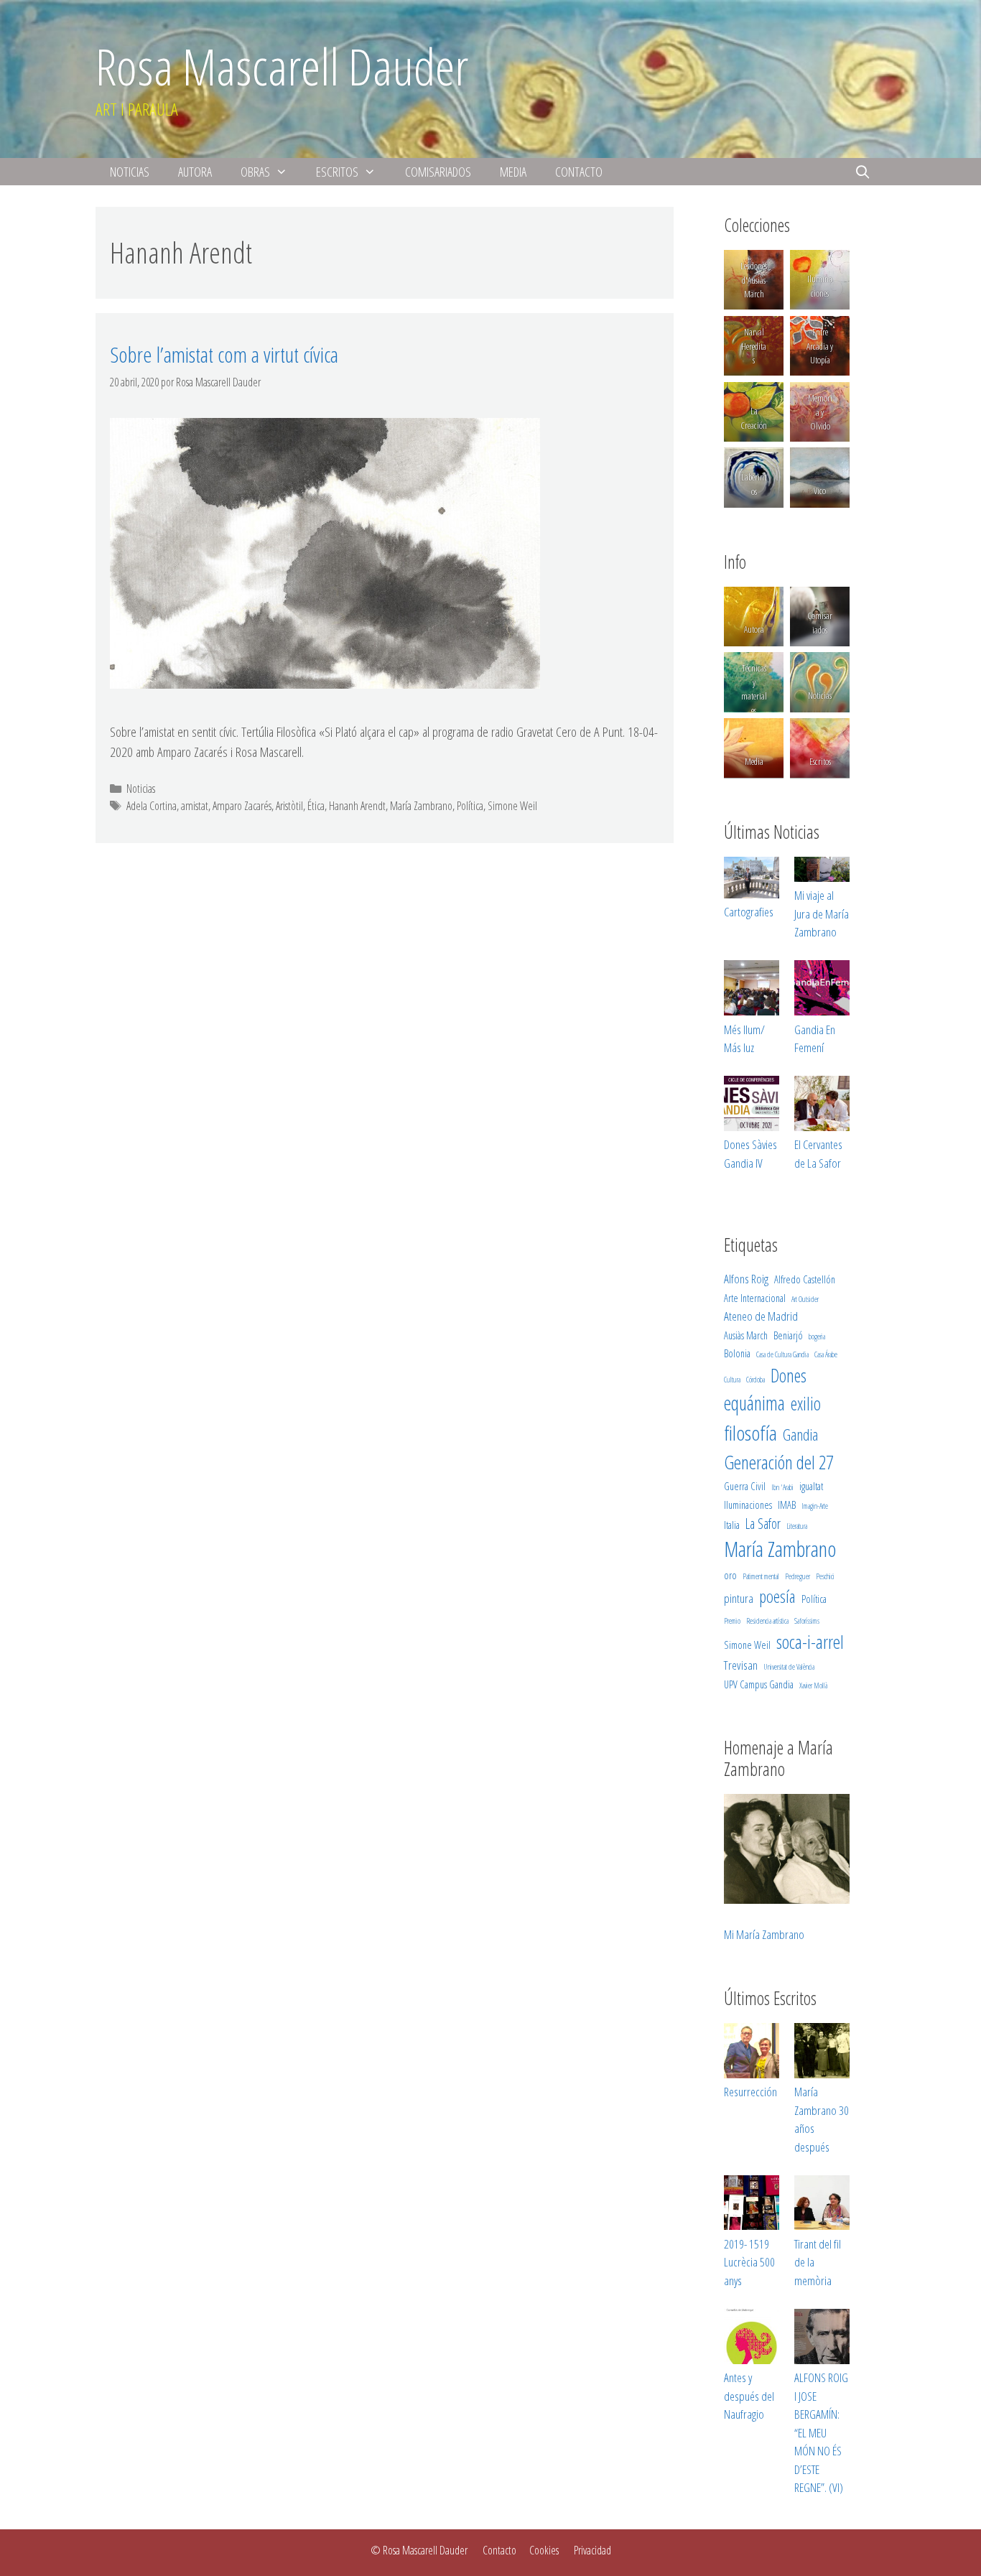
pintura (739, 1598)
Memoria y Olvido (819, 412)
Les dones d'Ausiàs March (754, 280)
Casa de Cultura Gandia (782, 1354)
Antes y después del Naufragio (749, 2396)
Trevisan (741, 1665)
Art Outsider (805, 1299)
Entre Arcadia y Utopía (820, 346)
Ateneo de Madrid (761, 1316)
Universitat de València (789, 1667)
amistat (195, 806)
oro (730, 1575)
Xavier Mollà (813, 1685)
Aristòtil (289, 806)
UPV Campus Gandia (759, 1684)
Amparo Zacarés (242, 806)
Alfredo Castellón (805, 1279)
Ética (316, 806)
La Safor (763, 1524)
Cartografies (749, 912)
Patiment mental (761, 1576)
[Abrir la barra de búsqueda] (863, 172)
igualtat (811, 1486)
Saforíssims (807, 1621)
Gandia (800, 1435)
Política (470, 806)
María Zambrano (421, 806)
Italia (732, 1525)
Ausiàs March (746, 1335)
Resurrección (750, 2092)
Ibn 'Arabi (782, 1487)
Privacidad (592, 2550)
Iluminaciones (820, 286)
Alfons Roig (746, 1279)
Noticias (130, 172)
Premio (732, 1621)
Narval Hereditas (754, 346)
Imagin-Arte (815, 1506)
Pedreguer (798, 1576)
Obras (255, 172)
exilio (806, 1403)
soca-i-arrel (810, 1642)
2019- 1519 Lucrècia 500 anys (749, 2262)
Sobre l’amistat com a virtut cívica (224, 354)
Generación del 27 (778, 1462)
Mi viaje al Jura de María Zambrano (822, 913)
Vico (820, 490)
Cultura (732, 1380)
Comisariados (438, 172)
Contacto (579, 172)
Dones (789, 1375)
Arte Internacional (755, 1298)
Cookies (544, 2550)
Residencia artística (767, 1621)
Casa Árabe (826, 1354)
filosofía (750, 1433)
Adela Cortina (152, 806)
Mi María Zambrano (764, 1934)
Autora (195, 172)
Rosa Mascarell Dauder (282, 66)
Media (513, 172)
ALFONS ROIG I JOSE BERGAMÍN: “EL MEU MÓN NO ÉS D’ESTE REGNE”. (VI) (821, 2432)
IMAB (787, 1505)
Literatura (797, 1526)
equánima (754, 1403)
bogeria (817, 1336)
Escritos (337, 172)
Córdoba (755, 1380)
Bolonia (737, 1353)
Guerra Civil (745, 1486)
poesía (777, 1596)
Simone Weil (512, 806)
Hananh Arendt (357, 806)
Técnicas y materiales (754, 689)
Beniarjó (788, 1335)
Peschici (825, 1576)
